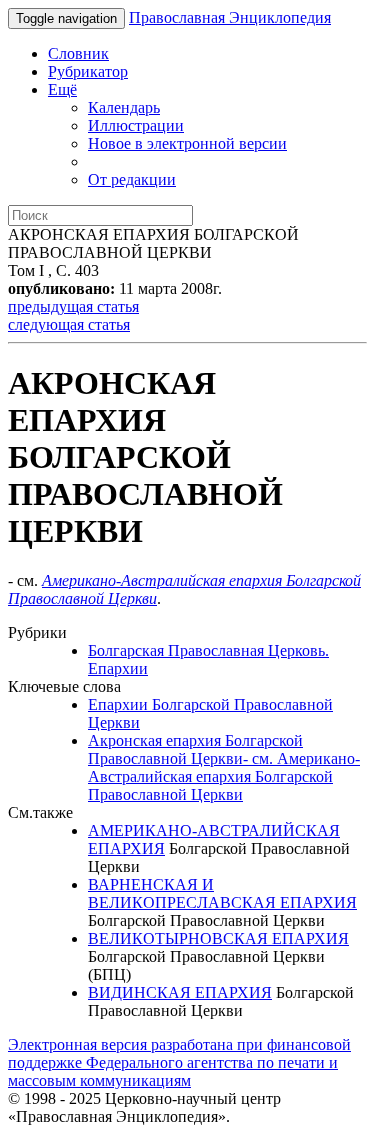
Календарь (124, 107)
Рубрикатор (88, 71)
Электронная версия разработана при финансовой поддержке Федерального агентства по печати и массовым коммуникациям (179, 1062)
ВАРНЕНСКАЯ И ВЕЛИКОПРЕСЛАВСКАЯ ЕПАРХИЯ (222, 893)
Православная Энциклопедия (230, 17)
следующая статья (69, 324)
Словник (78, 53)
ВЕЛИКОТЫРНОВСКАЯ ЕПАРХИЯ (218, 938)
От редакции (132, 179)
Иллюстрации (136, 125)
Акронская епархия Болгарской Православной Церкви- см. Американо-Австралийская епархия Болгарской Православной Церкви (224, 767)
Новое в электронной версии (187, 143)
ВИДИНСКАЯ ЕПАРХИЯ (180, 992)
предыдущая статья (73, 306)
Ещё (62, 89)
